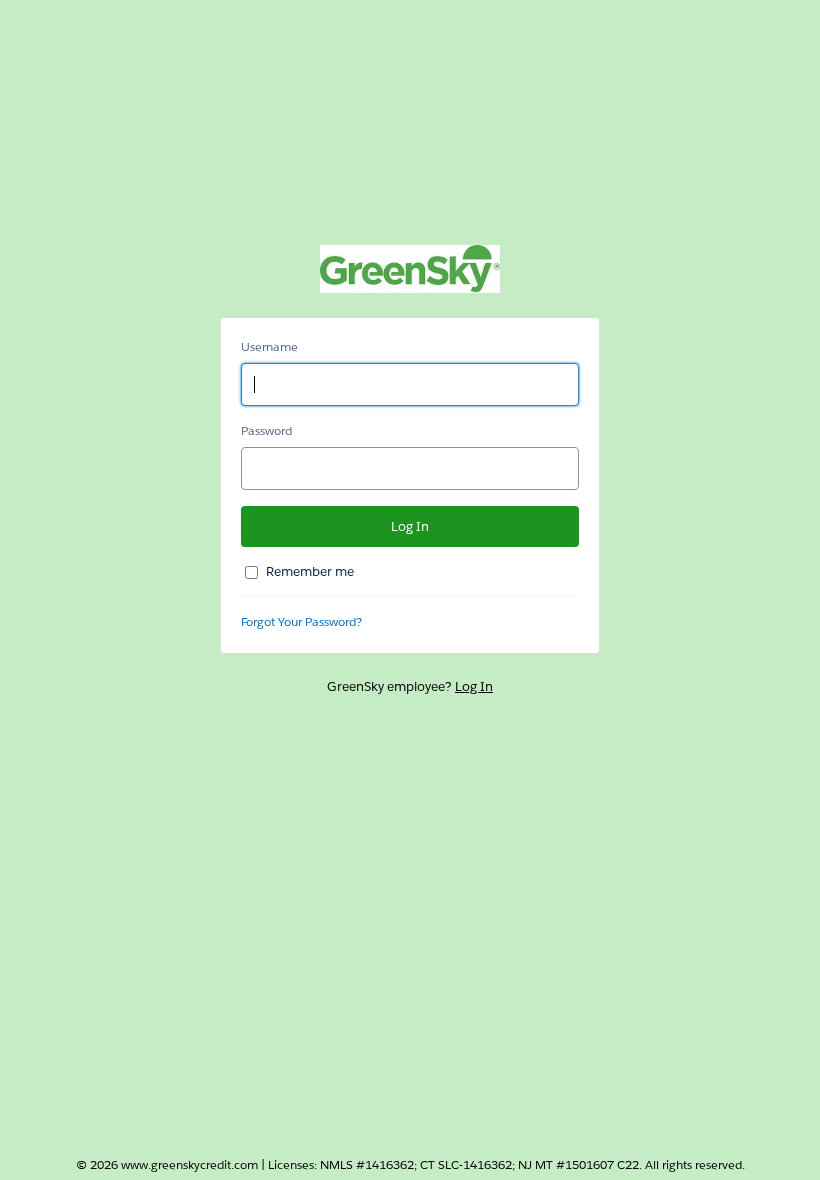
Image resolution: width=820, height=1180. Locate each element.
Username (269, 346)
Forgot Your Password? (301, 621)
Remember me (310, 571)
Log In (474, 686)
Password (266, 430)
